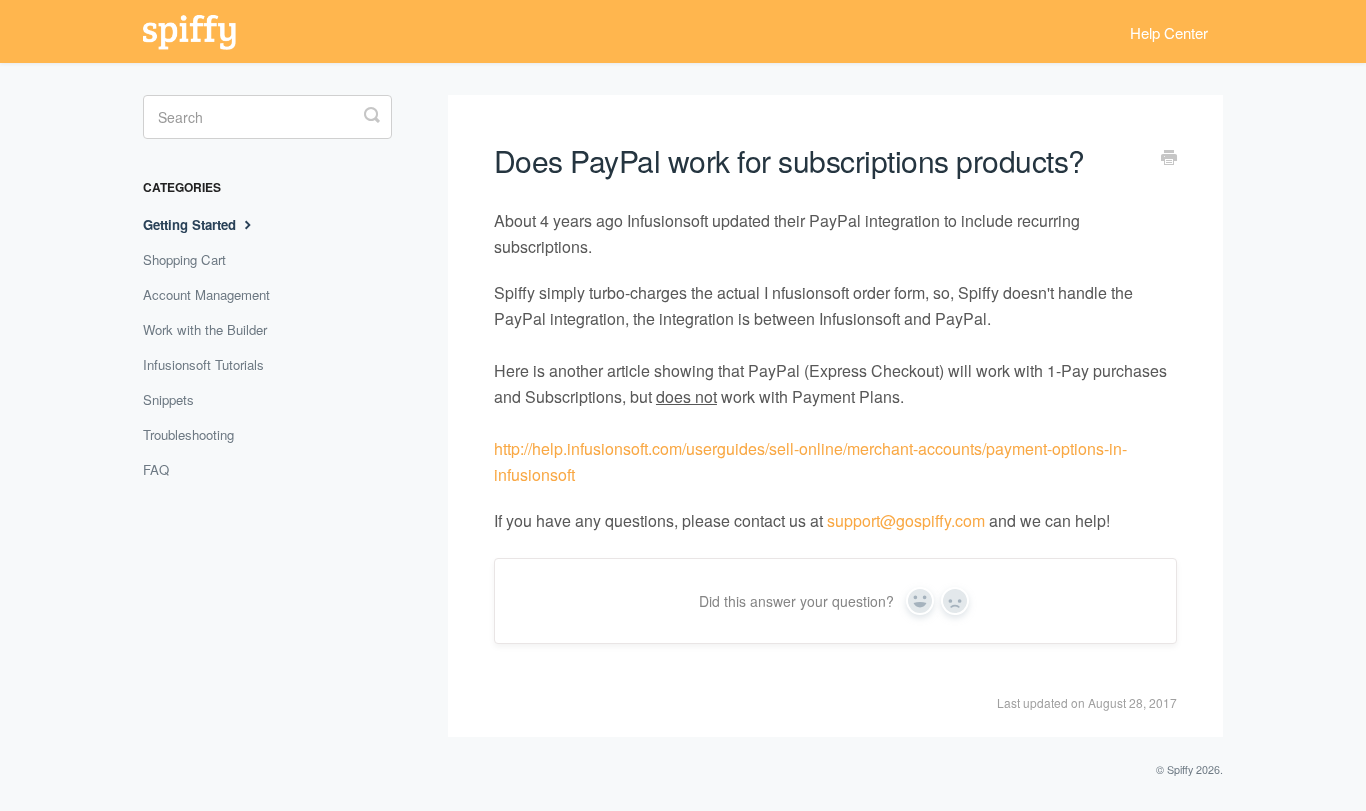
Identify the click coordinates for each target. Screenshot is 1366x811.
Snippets (168, 399)
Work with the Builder (205, 329)
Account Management (206, 294)
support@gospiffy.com (906, 520)
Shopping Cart (184, 259)
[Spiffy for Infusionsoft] (199, 31)
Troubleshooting (188, 434)
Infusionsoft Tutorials (203, 364)
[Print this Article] (1169, 159)
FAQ (156, 469)
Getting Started (191, 224)
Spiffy (1180, 769)
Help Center (1169, 32)
